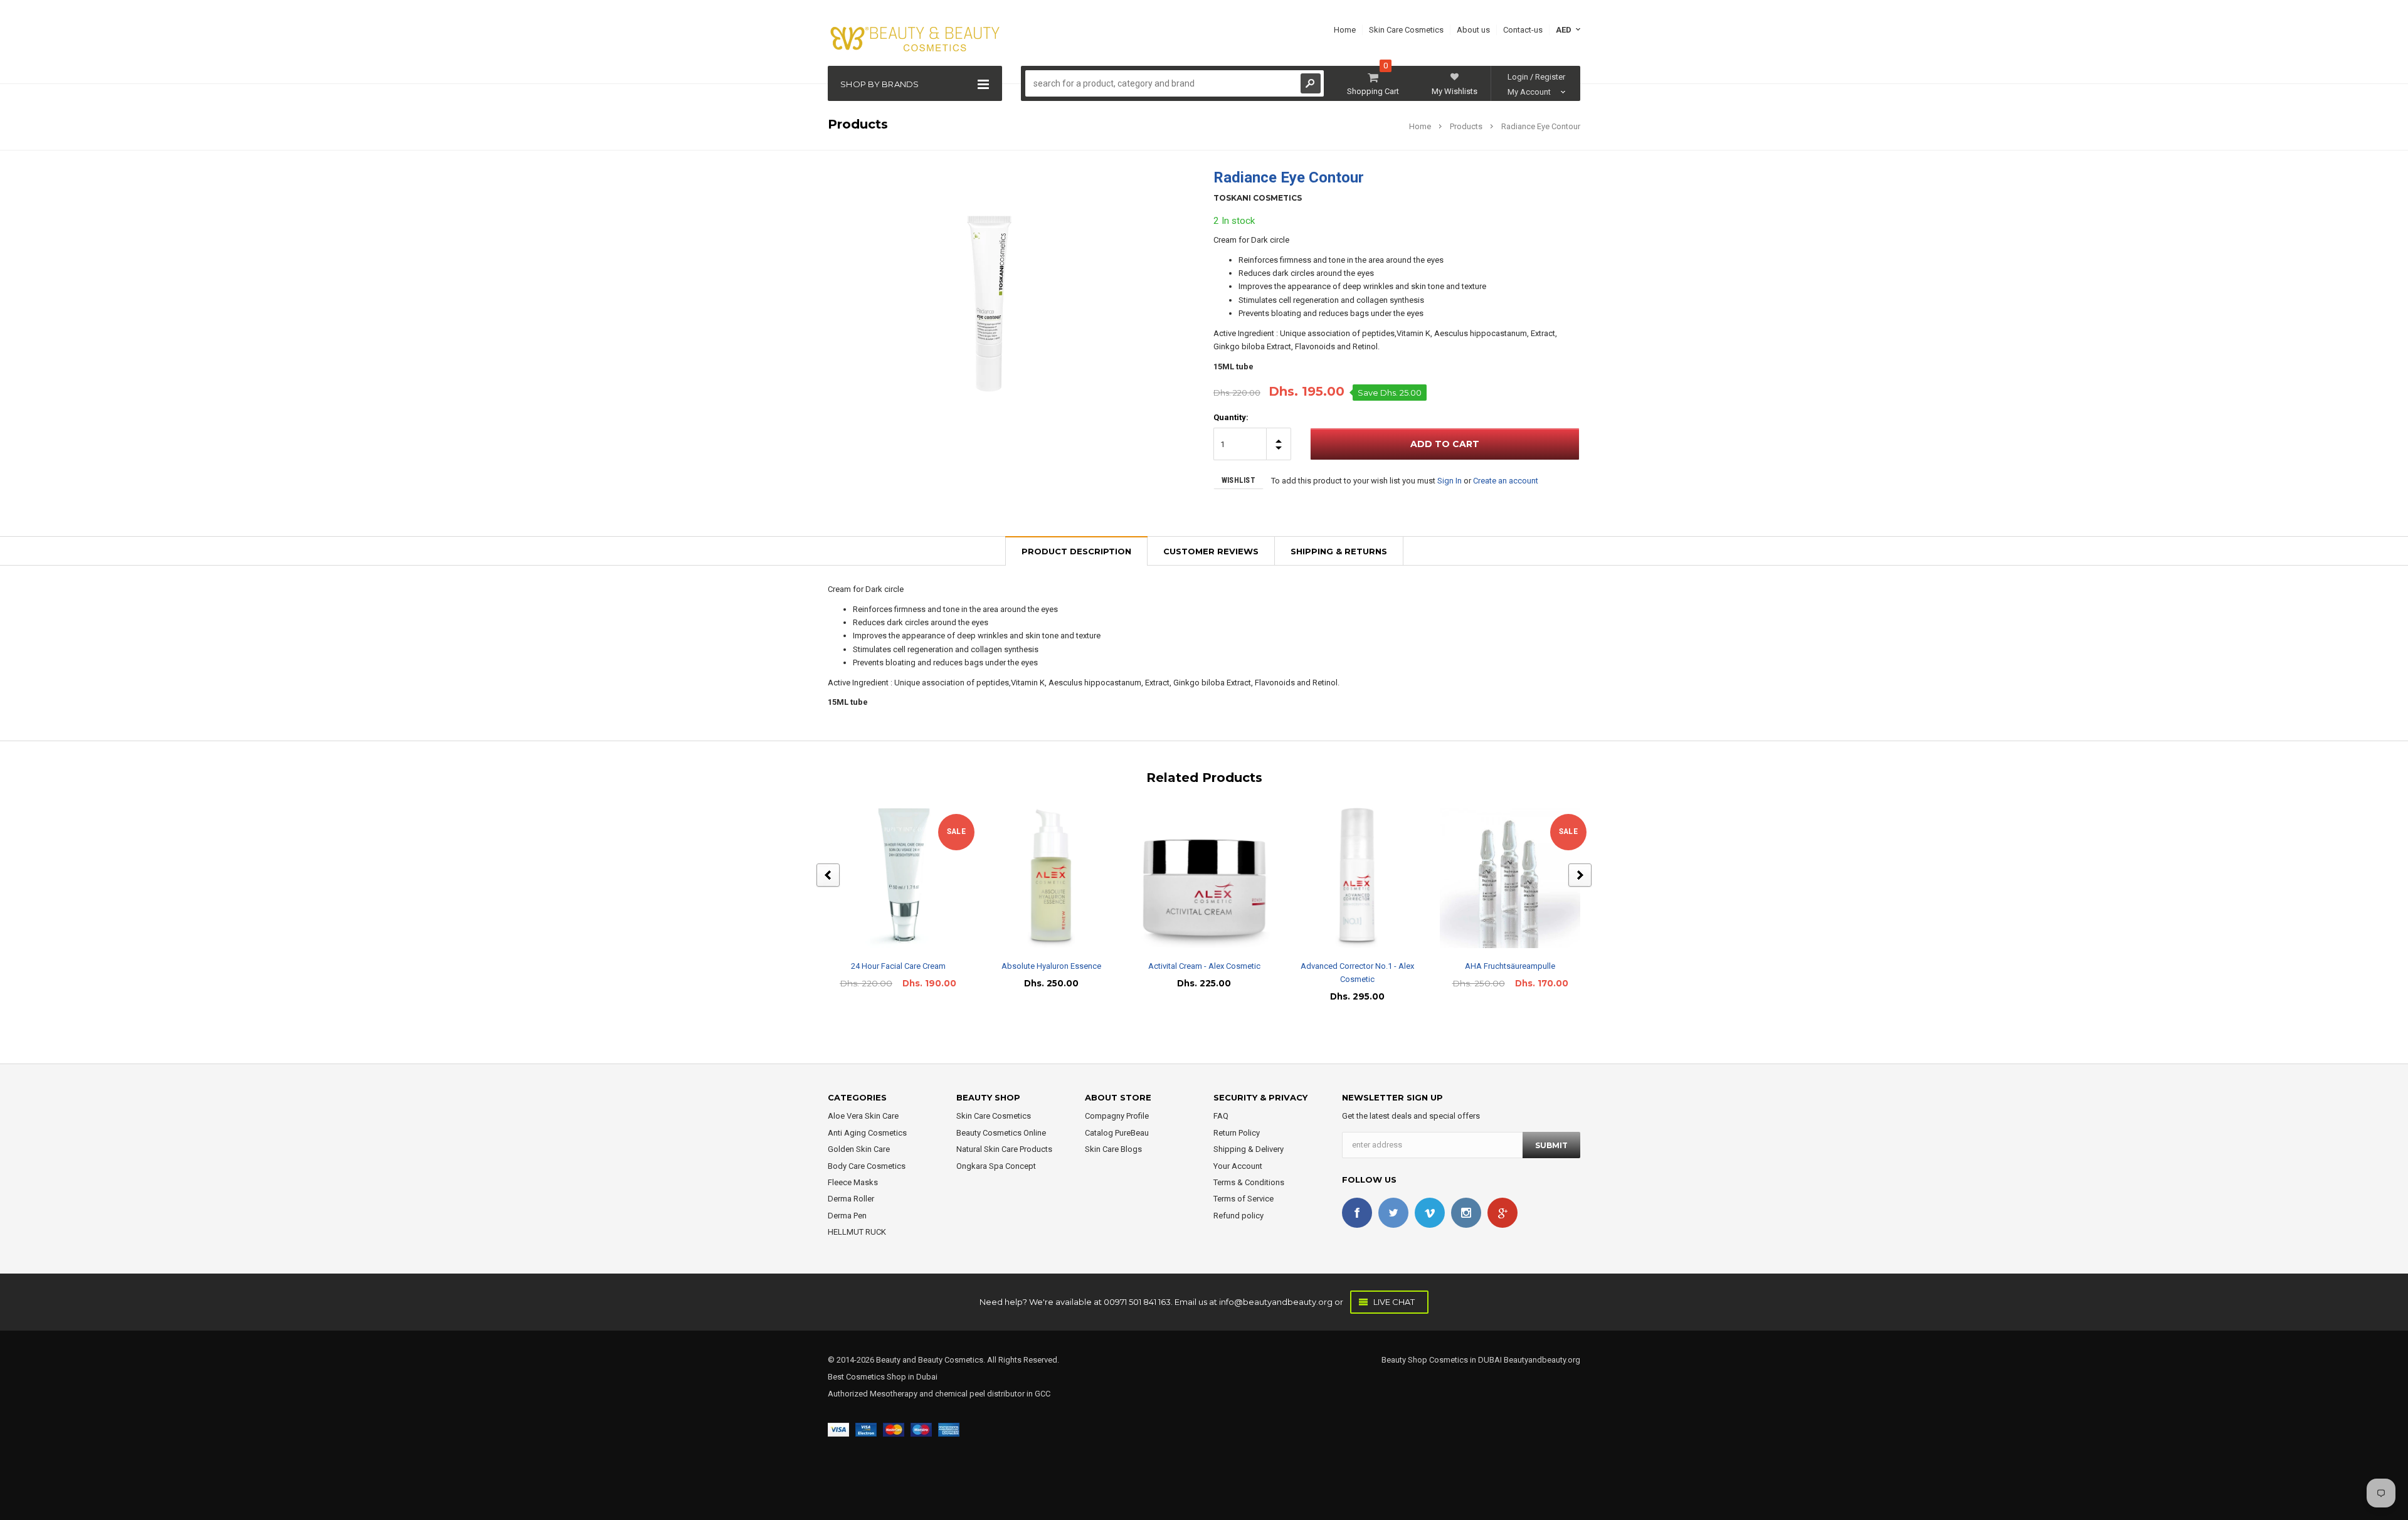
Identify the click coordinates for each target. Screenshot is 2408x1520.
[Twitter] (1393, 1213)
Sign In (1450, 481)
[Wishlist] (909, 878)
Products (1466, 126)
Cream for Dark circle (1251, 240)
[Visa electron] (866, 1429)
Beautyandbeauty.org (1541, 1360)
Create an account (1506, 481)
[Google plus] (1502, 1213)
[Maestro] (921, 1429)
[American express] (949, 1429)
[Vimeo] (1430, 1213)
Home (1420, 126)
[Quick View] (887, 878)
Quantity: (1231, 417)
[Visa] (838, 1429)
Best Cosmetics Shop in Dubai (883, 1377)
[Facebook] (1357, 1213)
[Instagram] (1466, 1213)
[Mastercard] (894, 1429)
